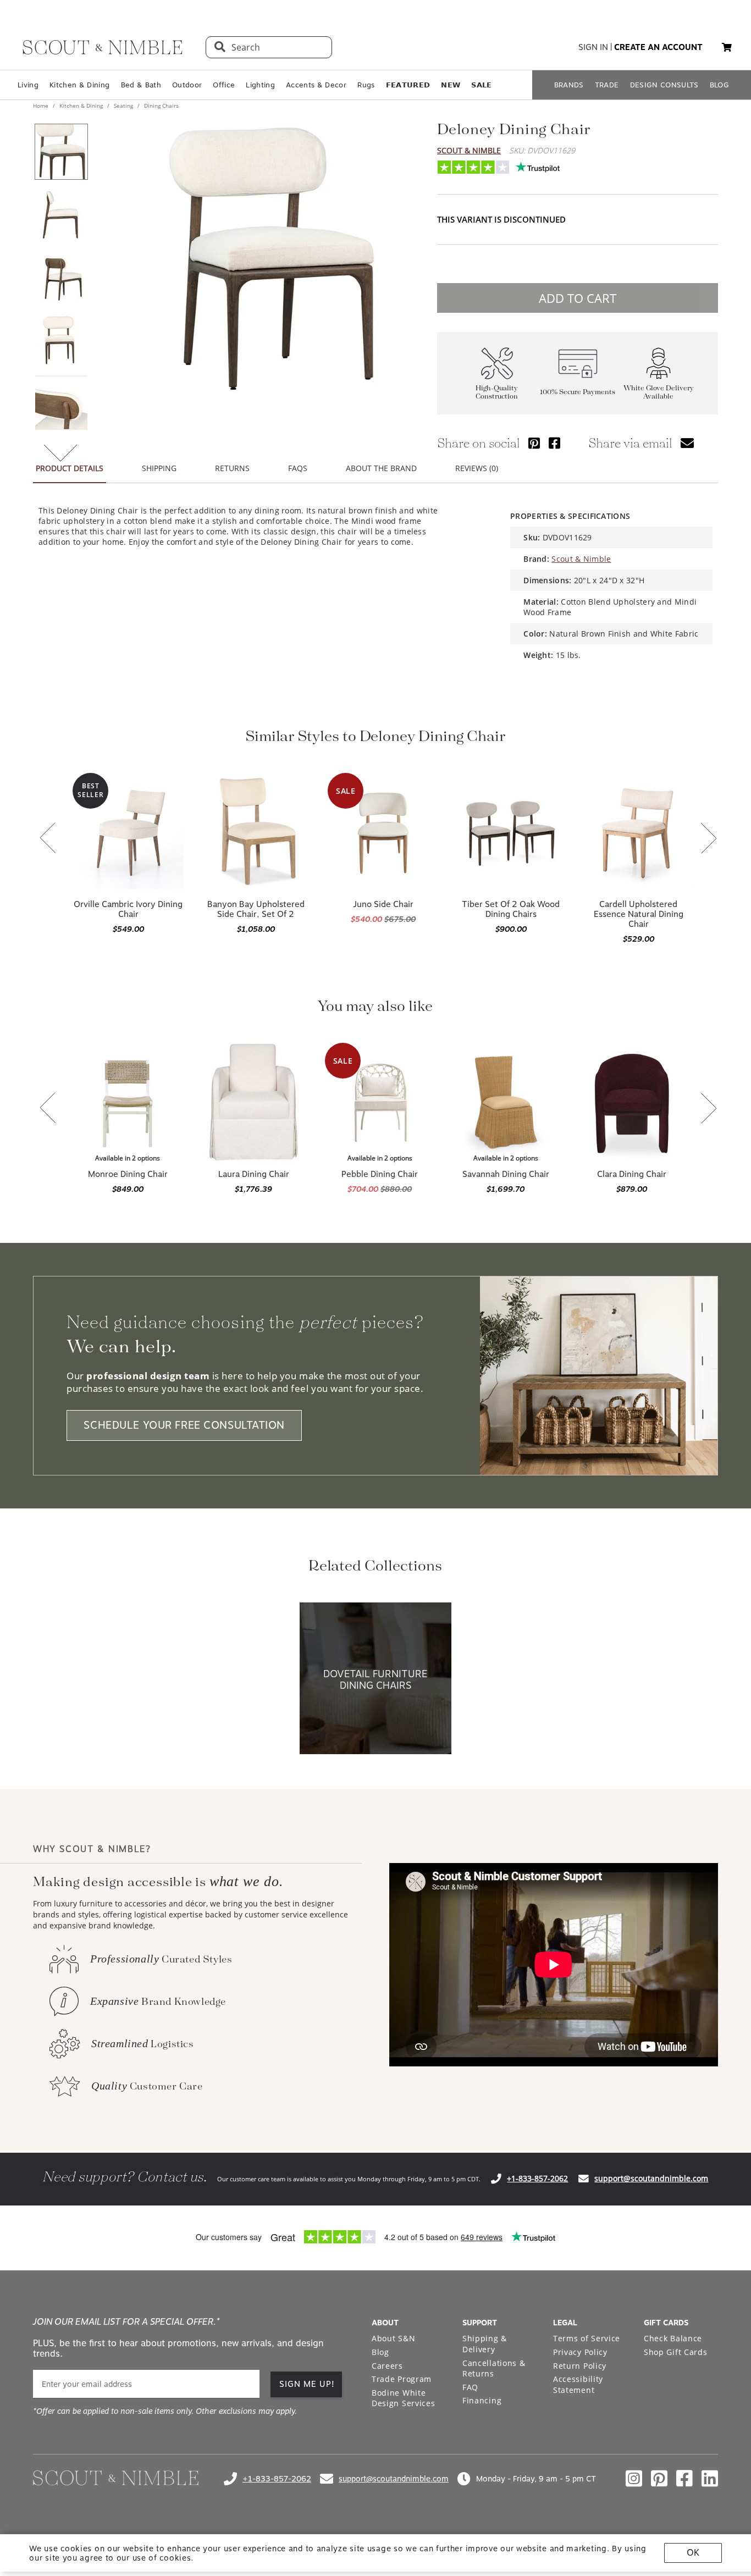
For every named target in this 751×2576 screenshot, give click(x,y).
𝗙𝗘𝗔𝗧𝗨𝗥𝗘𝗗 (408, 85)
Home (42, 106)
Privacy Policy (580, 2352)
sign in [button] (593, 47)
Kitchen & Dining (79, 85)
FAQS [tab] (298, 468)
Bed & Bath (141, 85)
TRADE (607, 85)
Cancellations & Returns (494, 2368)
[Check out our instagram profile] (634, 2479)
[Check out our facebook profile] (684, 2479)
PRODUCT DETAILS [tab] (70, 468)
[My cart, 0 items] (727, 48)
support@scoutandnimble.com (651, 2178)
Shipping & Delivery (485, 2344)
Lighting (260, 85)
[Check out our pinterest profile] (659, 2479)
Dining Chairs (161, 106)
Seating (123, 106)
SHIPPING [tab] (159, 468)
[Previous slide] (48, 839)
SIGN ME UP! (307, 2384)
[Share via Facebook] (554, 443)
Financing (482, 2400)
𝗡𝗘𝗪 (451, 85)
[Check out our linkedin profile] (710, 2479)
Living (28, 85)
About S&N (393, 2338)
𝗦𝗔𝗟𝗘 (481, 85)
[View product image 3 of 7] (61, 277)
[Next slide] (709, 839)
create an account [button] (658, 47)
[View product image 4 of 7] (61, 340)
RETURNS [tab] (232, 468)
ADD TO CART (578, 298)
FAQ (470, 2387)
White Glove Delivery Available (659, 393)
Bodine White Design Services (404, 2398)
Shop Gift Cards (676, 2352)
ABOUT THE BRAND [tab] (381, 468)
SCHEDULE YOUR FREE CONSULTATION (184, 1425)
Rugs (366, 85)
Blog (380, 2352)
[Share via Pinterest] (534, 443)
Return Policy (580, 2366)
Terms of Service (587, 2338)
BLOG (719, 85)
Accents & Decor (316, 85)
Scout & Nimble (469, 150)
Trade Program (402, 2379)
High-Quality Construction (497, 393)
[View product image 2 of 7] (61, 214)
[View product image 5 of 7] (61, 402)
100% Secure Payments (578, 392)
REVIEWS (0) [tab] (477, 468)
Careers (387, 2366)
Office (224, 85)
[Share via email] (687, 443)
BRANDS (569, 85)
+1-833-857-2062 (537, 2178)
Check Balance (673, 2338)
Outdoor (187, 85)
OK (693, 2553)
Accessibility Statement (578, 2384)
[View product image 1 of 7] (61, 152)
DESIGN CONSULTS (664, 85)
